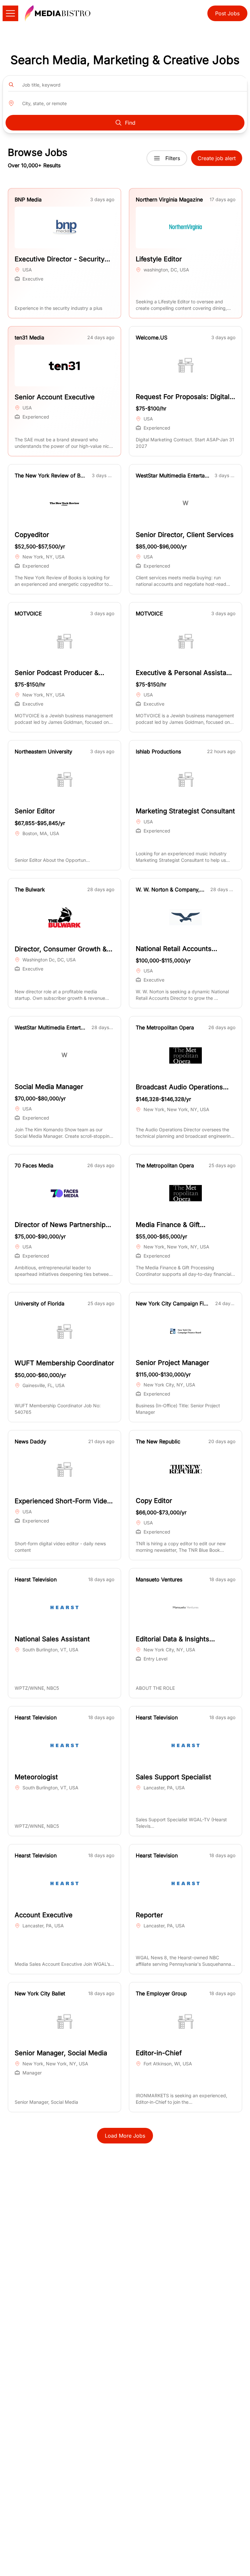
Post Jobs (227, 13)
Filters (173, 158)
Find (130, 123)
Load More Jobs (125, 2136)
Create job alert (217, 158)
